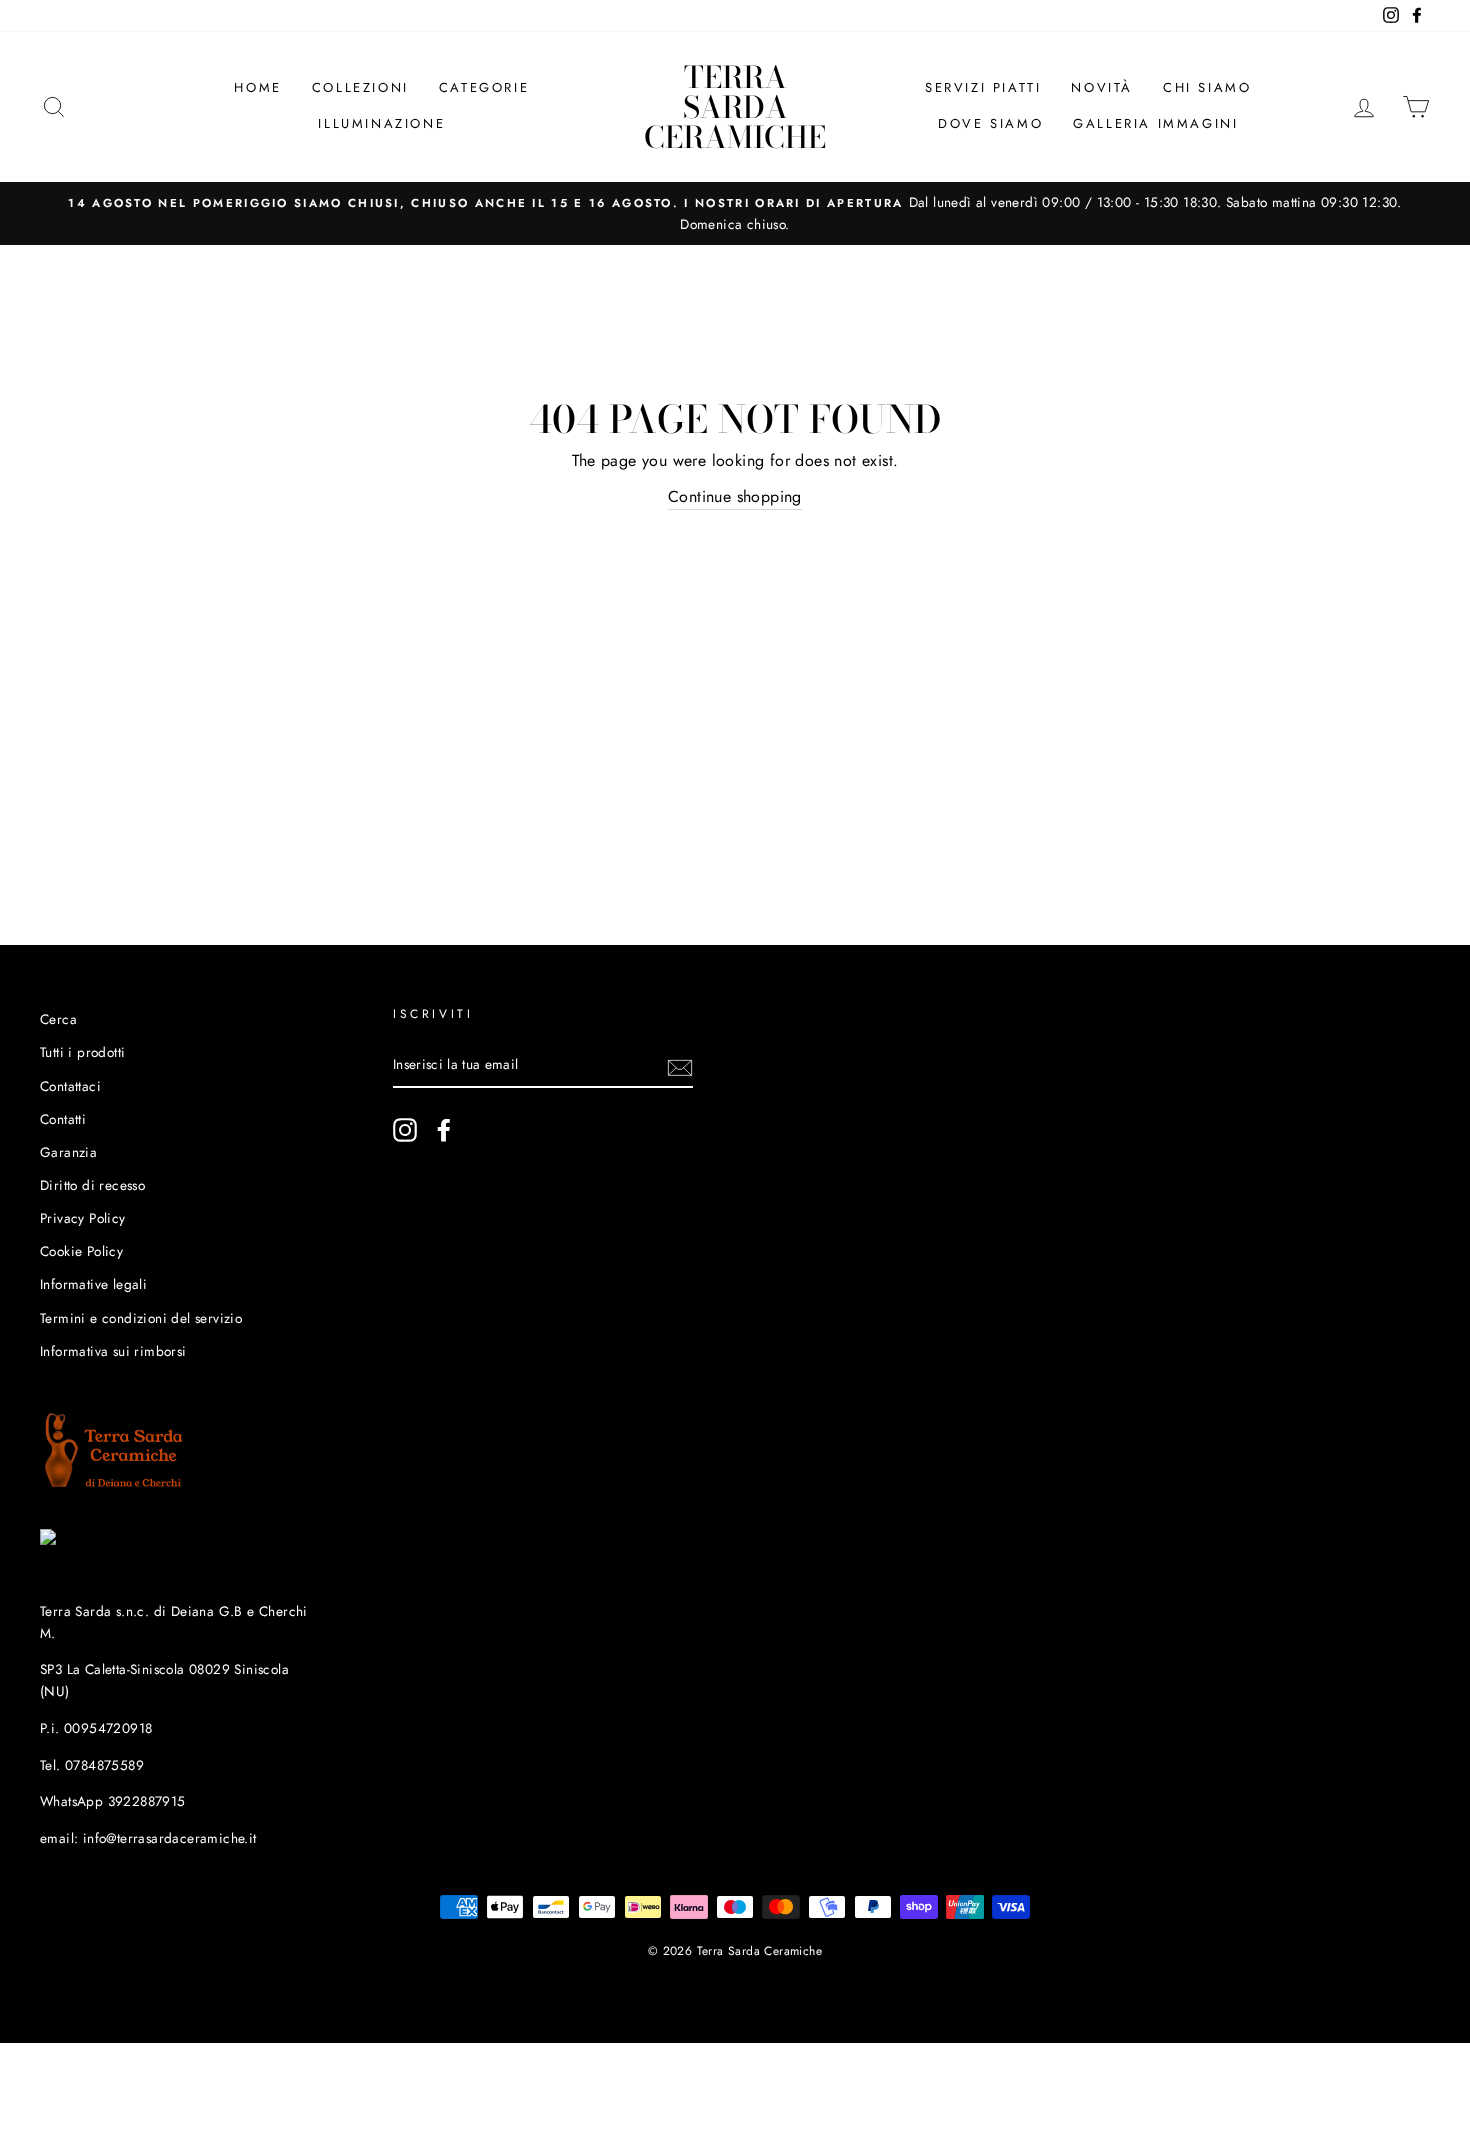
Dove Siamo (990, 123)
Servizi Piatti (983, 87)
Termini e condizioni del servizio (141, 1318)
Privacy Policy (83, 1218)
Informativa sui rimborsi (113, 1351)
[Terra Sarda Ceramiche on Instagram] (405, 1130)
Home (257, 87)
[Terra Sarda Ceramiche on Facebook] (444, 1130)
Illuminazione (381, 123)
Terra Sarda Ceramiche (735, 107)
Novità (1102, 87)
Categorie (484, 87)
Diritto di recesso (92, 1185)
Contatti (63, 1119)
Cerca (58, 1019)
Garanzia (68, 1152)
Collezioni (360, 87)
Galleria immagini (1155, 123)
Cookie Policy (81, 1251)
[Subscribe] (680, 1066)
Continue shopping (735, 496)
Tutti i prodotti (82, 1052)
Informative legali (93, 1284)
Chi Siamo (1207, 87)
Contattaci (70, 1086)
